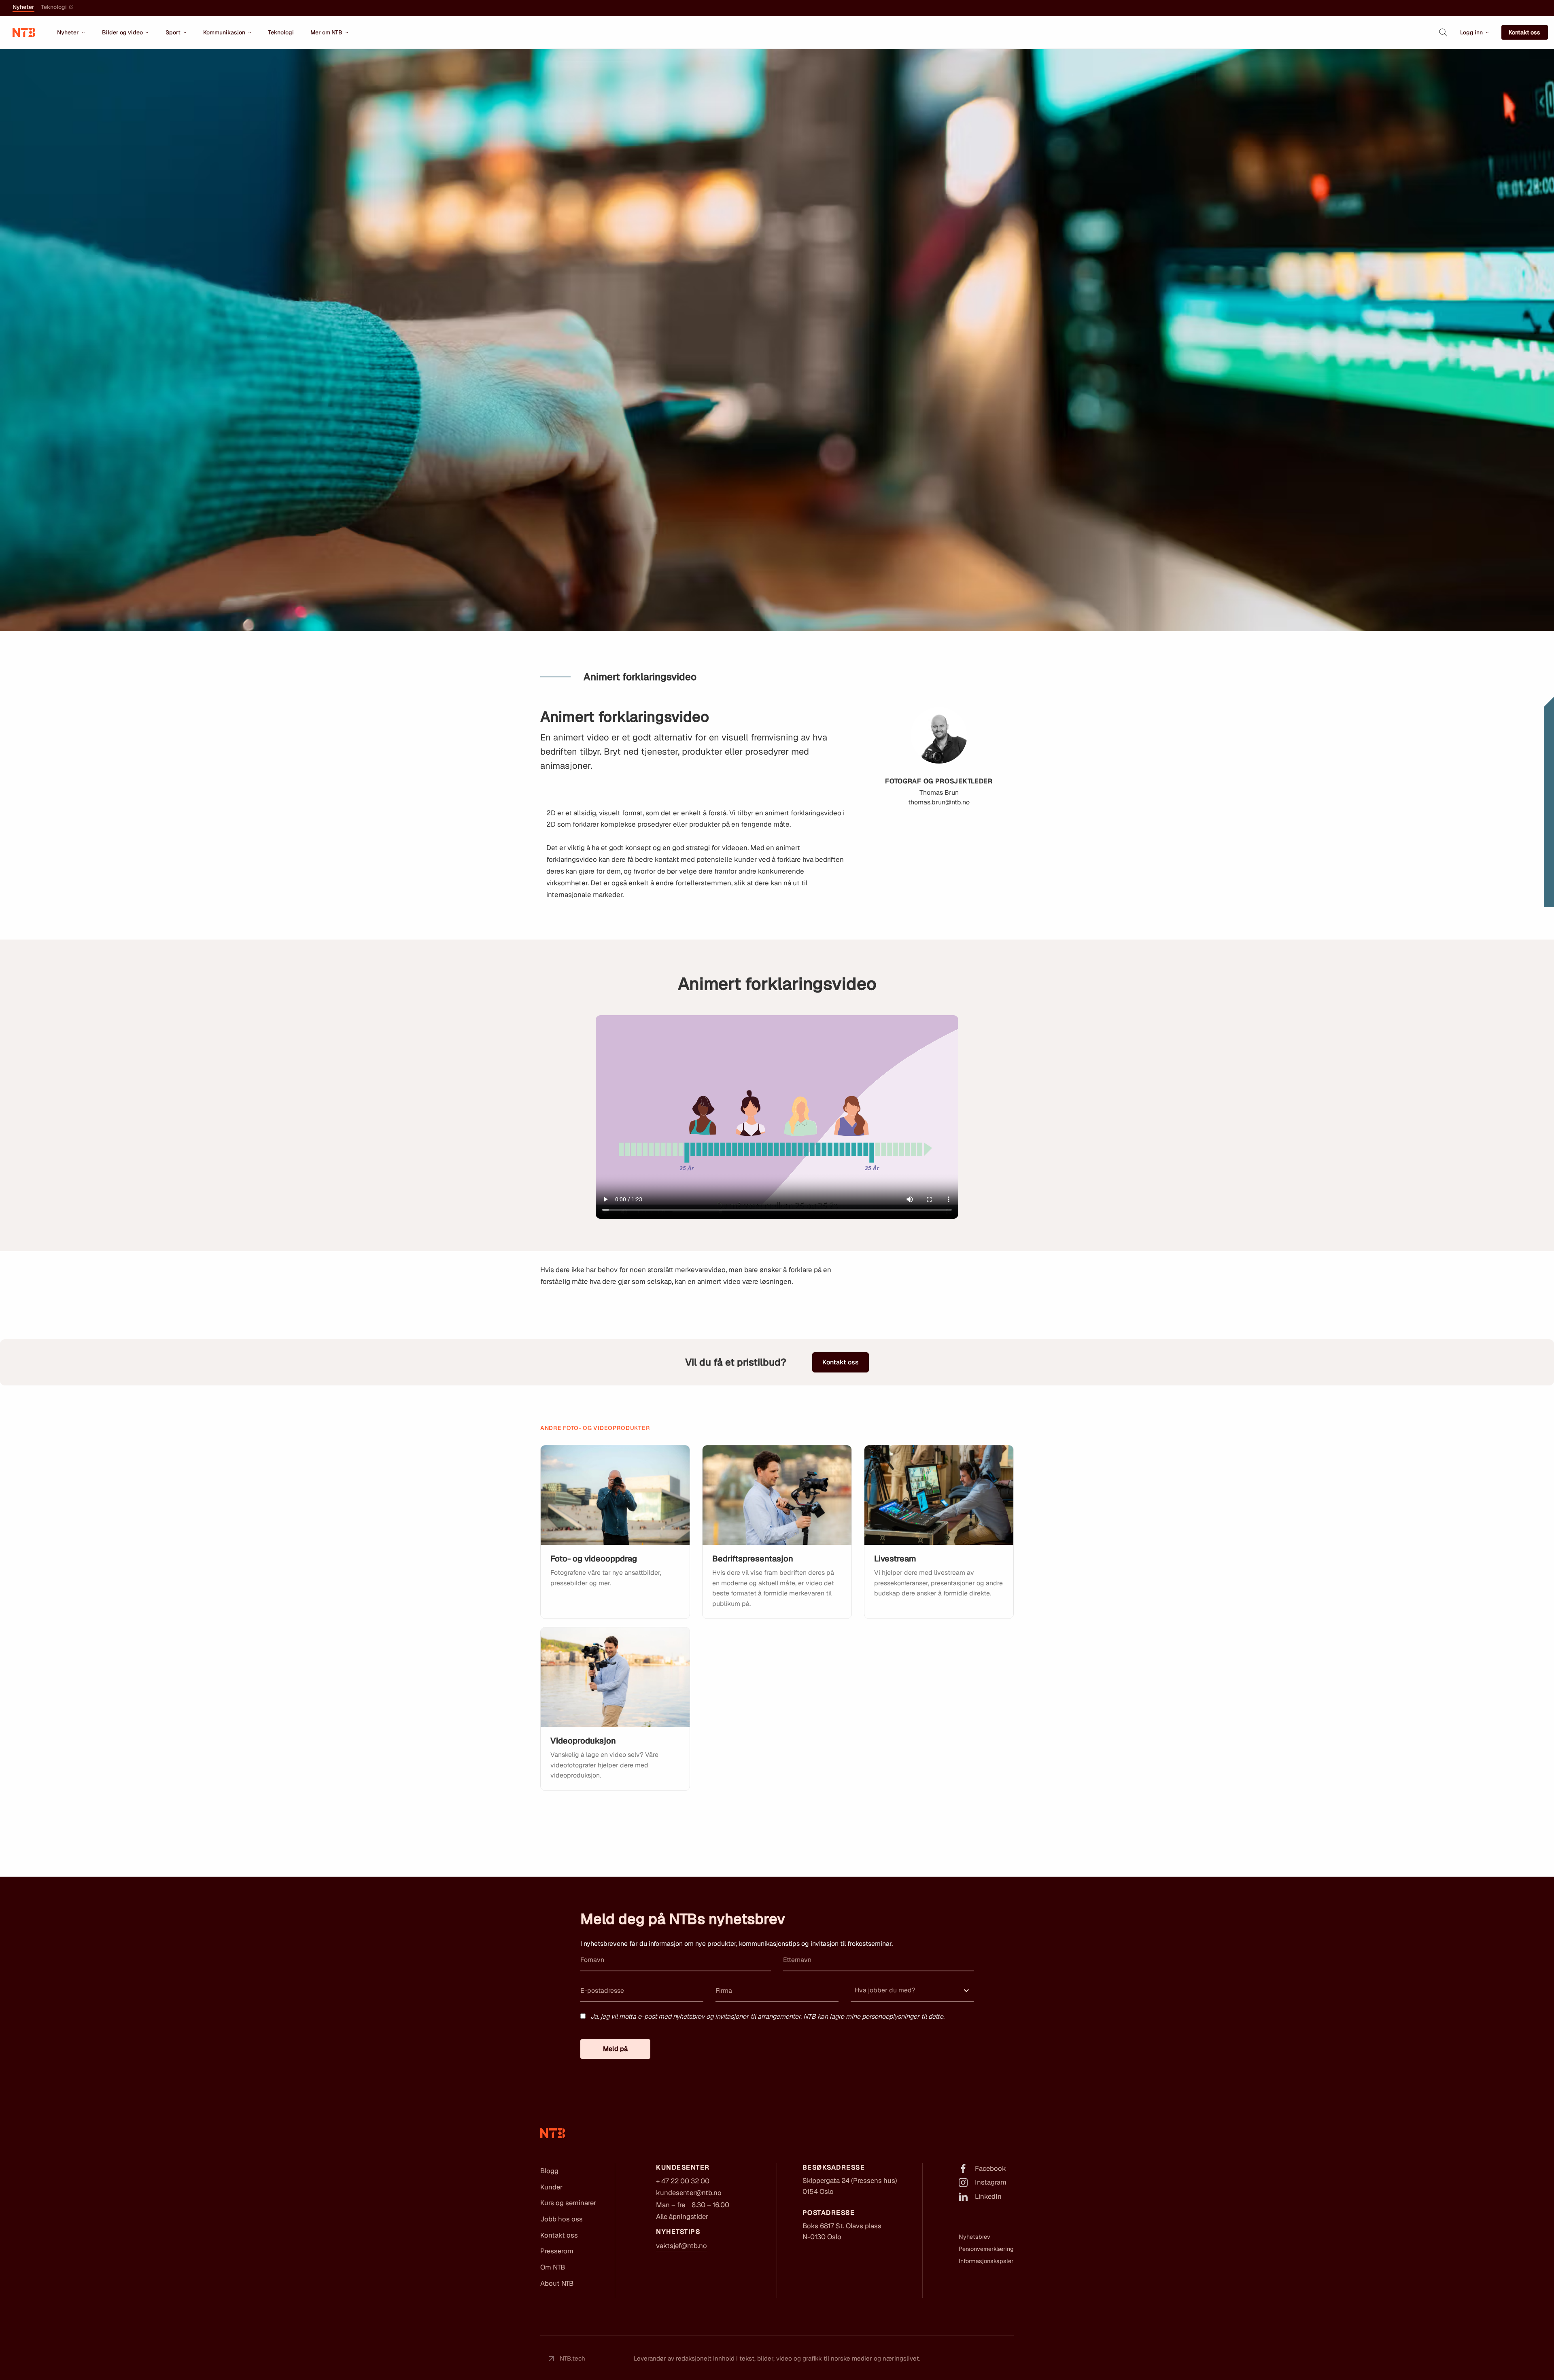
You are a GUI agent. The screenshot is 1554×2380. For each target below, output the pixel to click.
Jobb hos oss (562, 2219)
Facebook (990, 2168)
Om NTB (553, 2267)
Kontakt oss (1524, 32)
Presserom (557, 2251)
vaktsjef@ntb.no (681, 2246)
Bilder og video (122, 32)
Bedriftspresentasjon (753, 1559)
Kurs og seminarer (568, 2203)
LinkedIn (988, 2196)
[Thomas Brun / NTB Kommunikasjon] (777, 1495)
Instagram (991, 2182)
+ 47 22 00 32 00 (683, 2181)
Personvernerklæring (986, 2249)
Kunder (551, 2187)
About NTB (557, 2283)
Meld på (615, 2049)
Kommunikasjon (224, 32)
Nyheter (23, 7)
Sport (173, 32)
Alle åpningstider (682, 2217)
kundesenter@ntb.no (689, 2193)
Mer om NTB (326, 32)
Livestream (895, 1559)
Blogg (549, 2171)
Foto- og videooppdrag (594, 1559)
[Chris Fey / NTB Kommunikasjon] (615, 1495)
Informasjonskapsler (986, 2261)
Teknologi (54, 7)
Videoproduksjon (583, 1741)
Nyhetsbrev (974, 2237)
